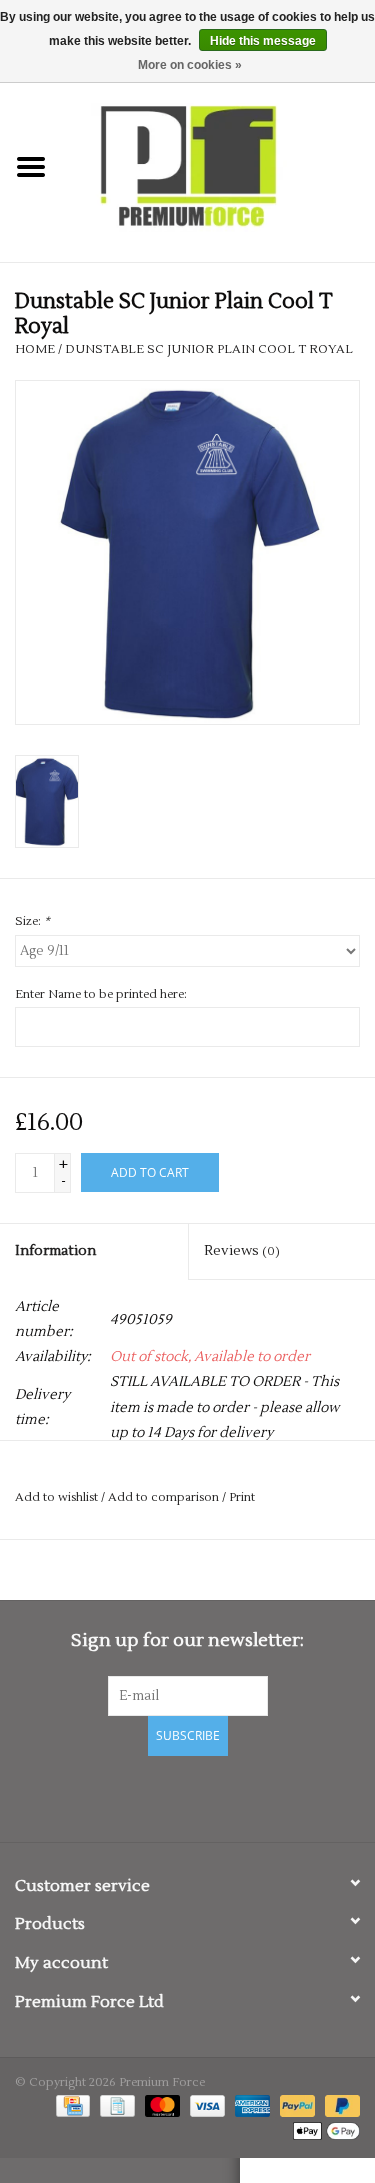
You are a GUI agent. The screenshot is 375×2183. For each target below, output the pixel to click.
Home (35, 349)
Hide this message (263, 41)
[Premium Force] (219, 167)
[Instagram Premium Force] (258, 1796)
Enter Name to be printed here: (101, 994)
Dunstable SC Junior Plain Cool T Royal (209, 349)
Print (242, 1497)
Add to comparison (165, 1497)
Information (55, 1251)
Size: (32, 921)
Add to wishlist (56, 1497)
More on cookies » (190, 65)
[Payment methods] (71, 2105)
